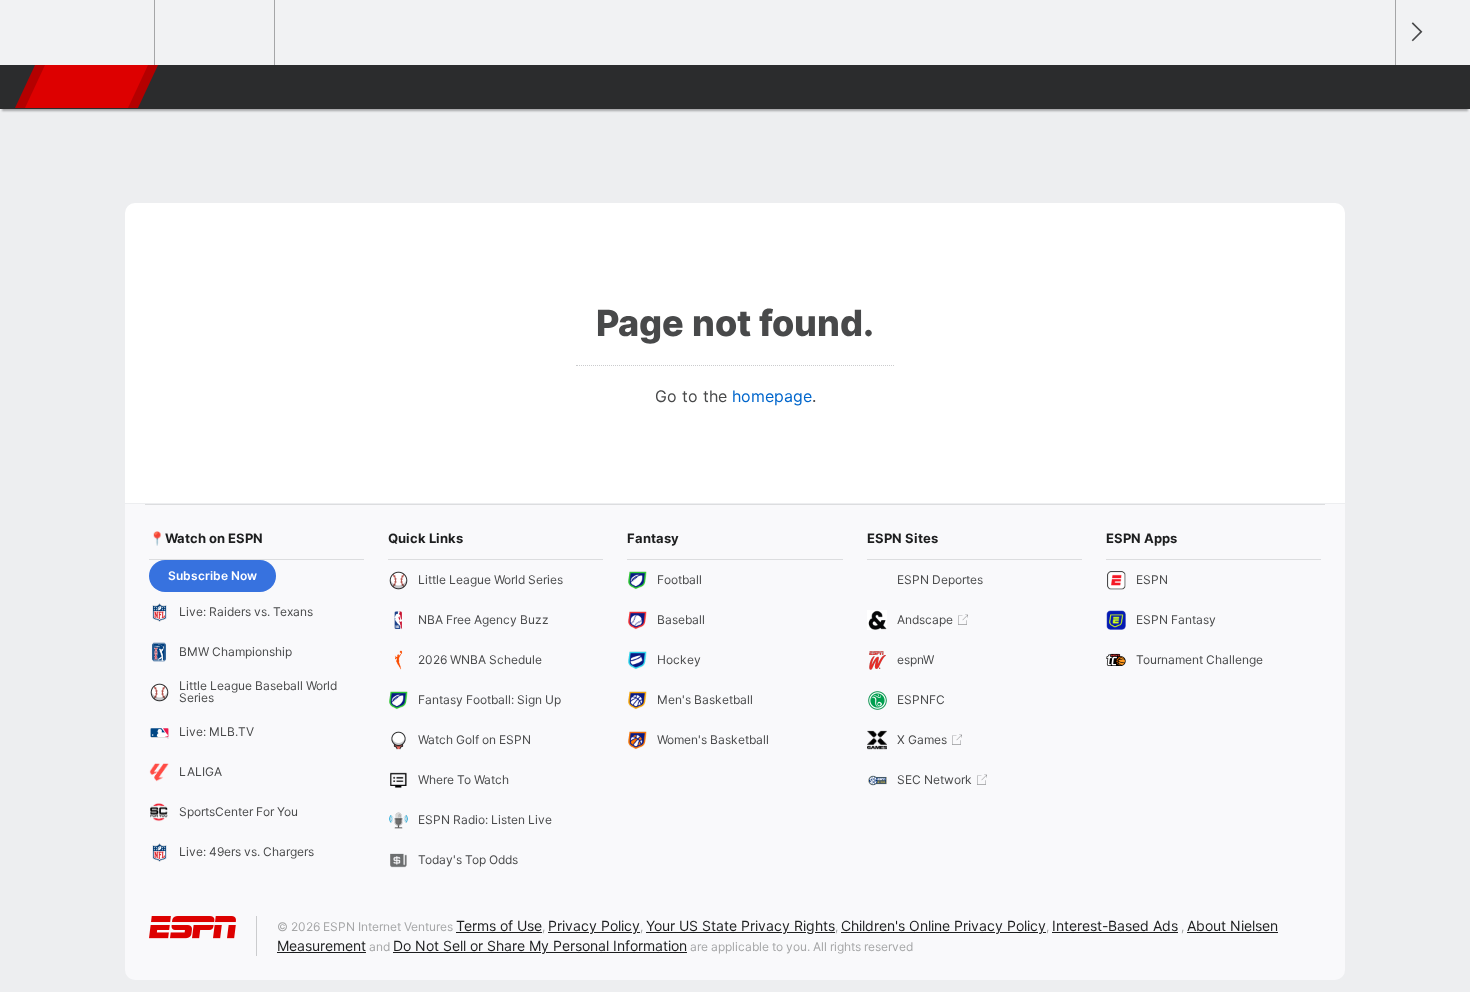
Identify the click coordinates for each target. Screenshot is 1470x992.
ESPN (88, 87)
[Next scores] (1415, 32)
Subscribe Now (212, 575)
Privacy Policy (594, 925)
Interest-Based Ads (1115, 925)
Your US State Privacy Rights (740, 925)
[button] (1371, 87)
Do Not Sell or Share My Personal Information (540, 945)
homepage (772, 396)
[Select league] (96, 33)
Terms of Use (499, 925)
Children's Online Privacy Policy (943, 925)
